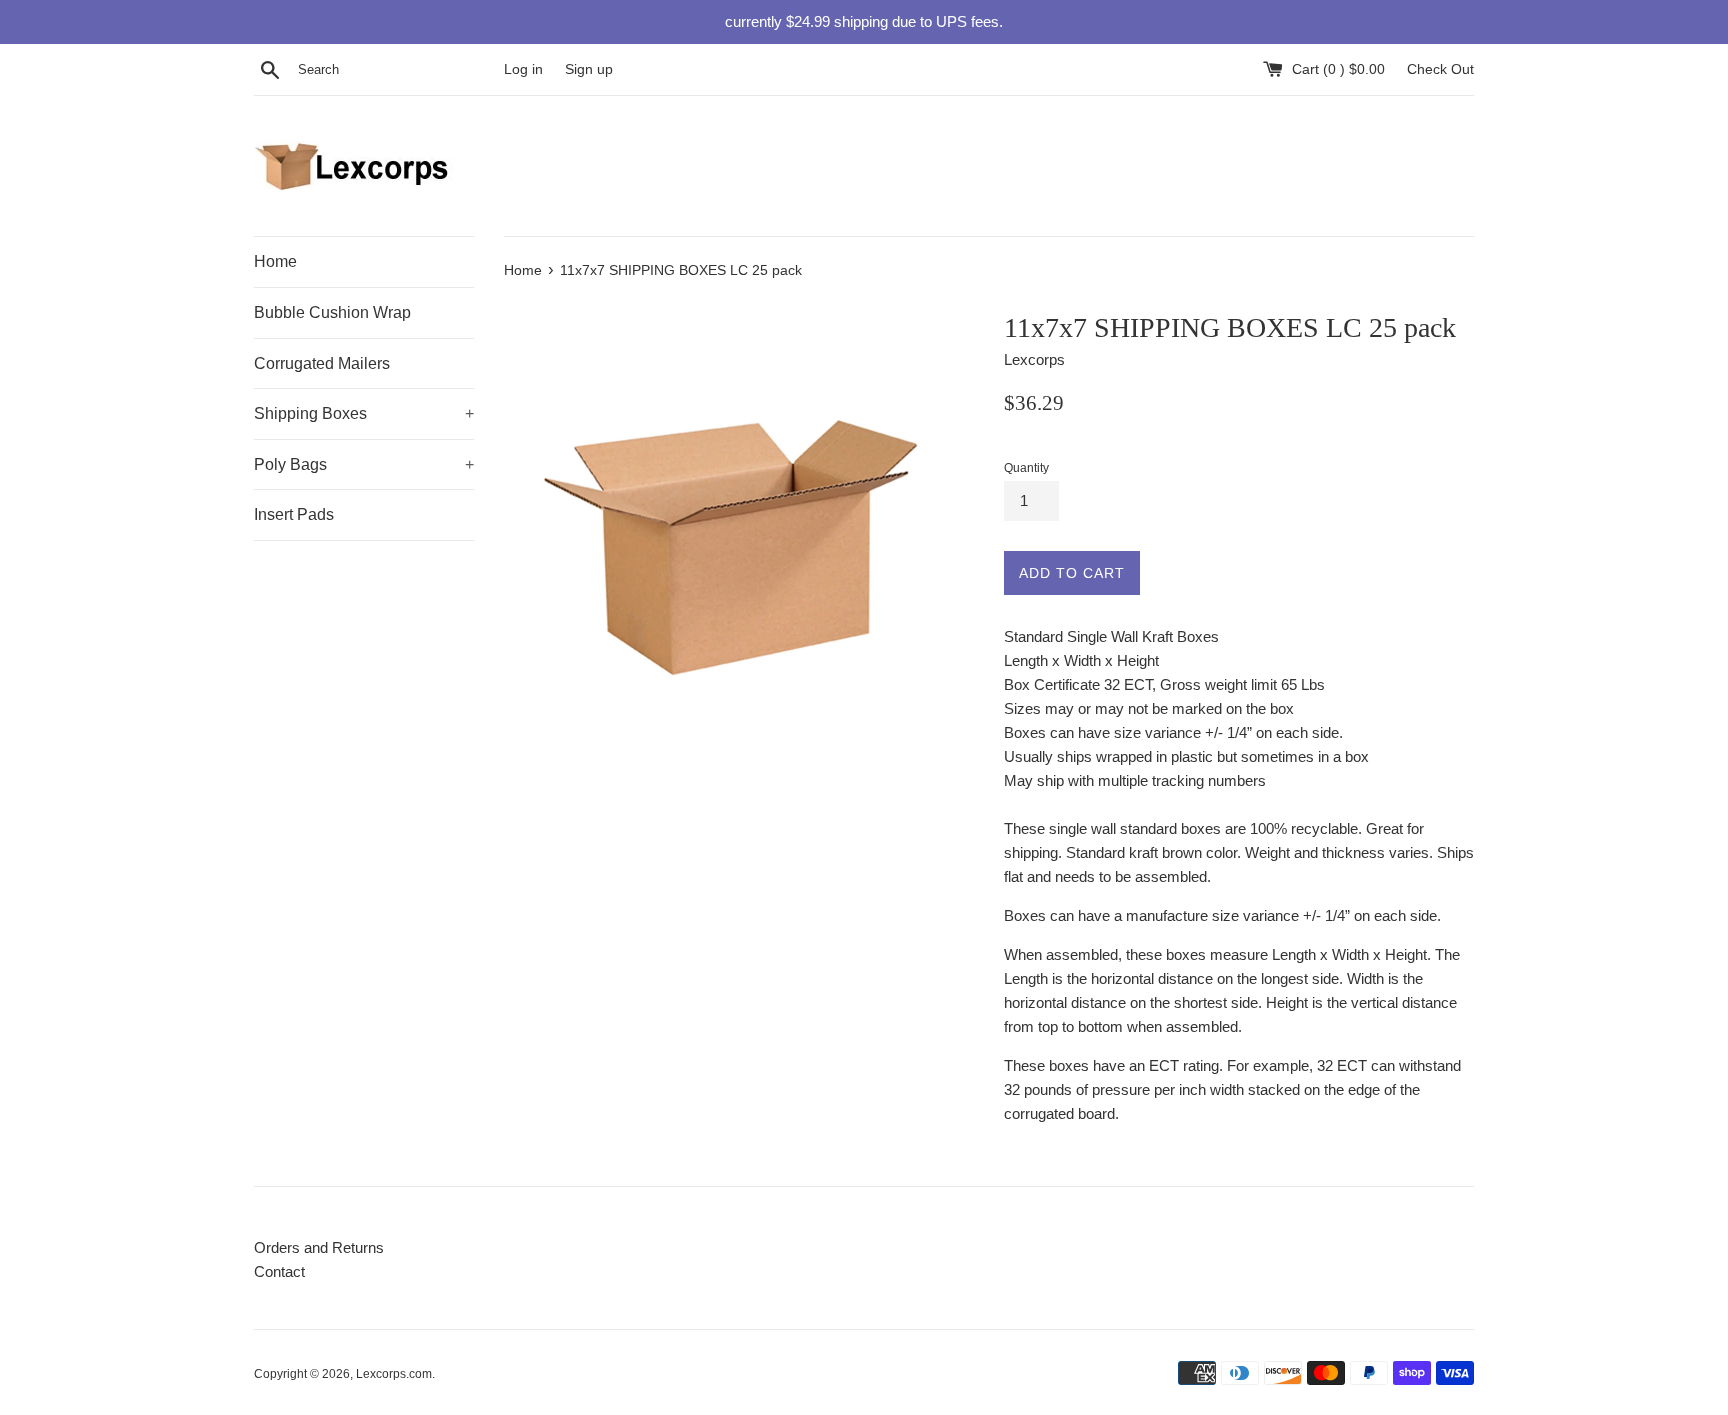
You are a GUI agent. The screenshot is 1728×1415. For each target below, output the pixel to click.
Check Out (1440, 69)
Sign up (589, 69)
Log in (523, 69)
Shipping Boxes (364, 413)
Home (275, 261)
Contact (279, 1271)
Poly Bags (364, 464)
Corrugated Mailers (322, 363)
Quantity (1026, 468)
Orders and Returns (319, 1247)
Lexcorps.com (394, 1374)
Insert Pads (294, 514)
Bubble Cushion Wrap (332, 312)
